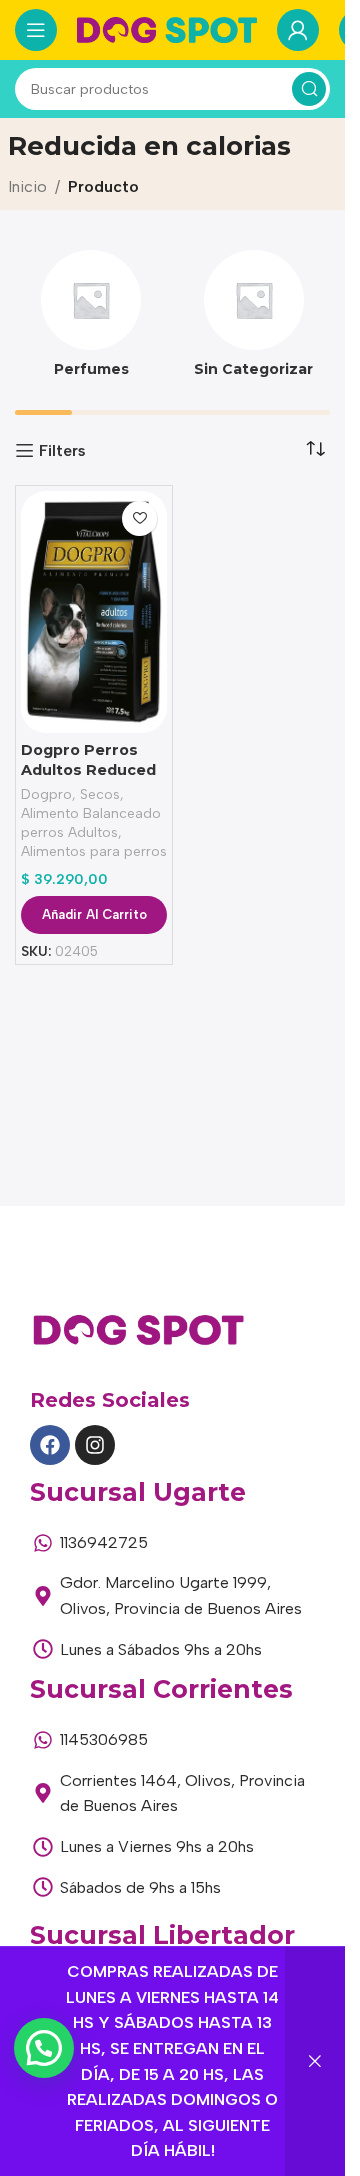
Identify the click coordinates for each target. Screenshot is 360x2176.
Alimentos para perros (94, 851)
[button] (44, 2048)
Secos (100, 794)
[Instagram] (95, 1445)
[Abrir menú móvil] (36, 30)
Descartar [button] (315, 2061)
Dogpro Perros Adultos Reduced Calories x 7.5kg (88, 770)
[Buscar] (309, 89)
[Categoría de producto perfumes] (91, 320)
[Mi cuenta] (298, 30)
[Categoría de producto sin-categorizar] (254, 320)
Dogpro (46, 794)
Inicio (27, 186)
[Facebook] (50, 1445)
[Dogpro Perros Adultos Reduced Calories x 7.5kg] (94, 612)
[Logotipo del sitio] (167, 28)
